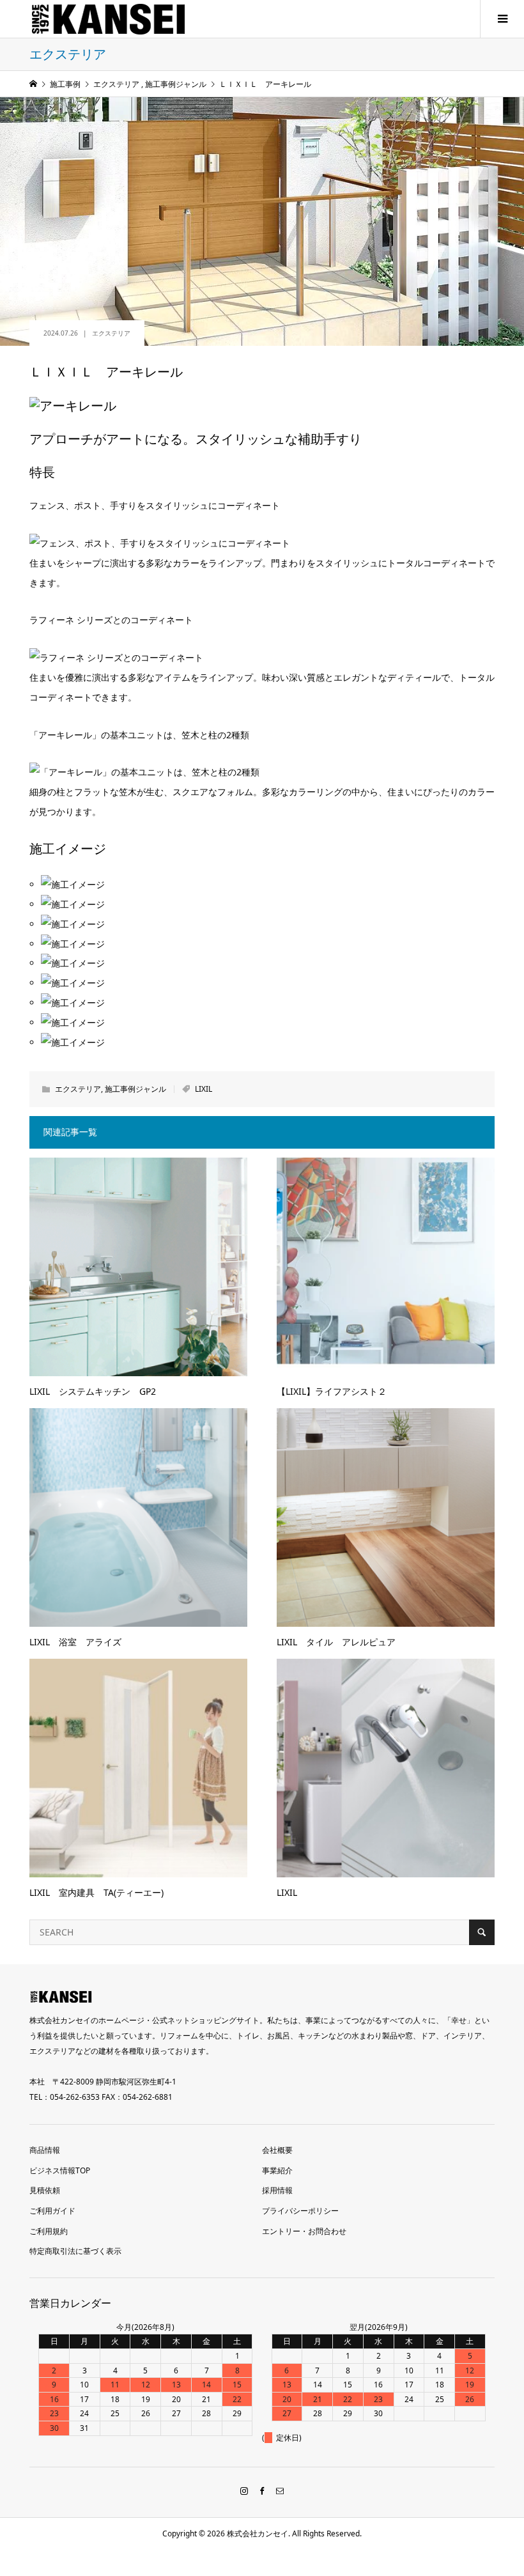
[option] (268, 925)
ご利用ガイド (52, 2211)
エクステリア (111, 333)
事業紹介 (277, 2170)
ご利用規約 (49, 2231)
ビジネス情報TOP (60, 2170)
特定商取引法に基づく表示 (75, 2251)
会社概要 (277, 2150)
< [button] (45, 999)
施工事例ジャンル (135, 1089)
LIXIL (204, 1089)
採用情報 (277, 2190)
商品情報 (45, 2150)
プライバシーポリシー (300, 2211)
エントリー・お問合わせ (304, 2231)
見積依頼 (45, 2190)
